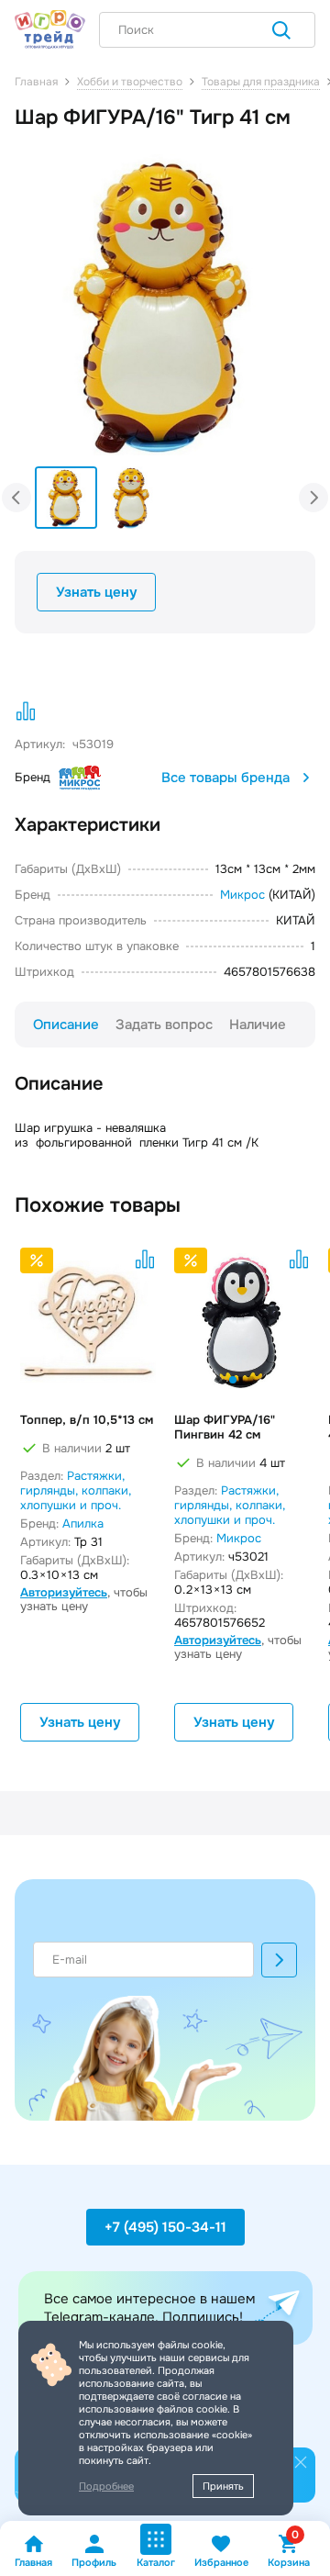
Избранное (221, 2562)
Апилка (83, 1523)
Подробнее (106, 2486)
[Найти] (281, 32)
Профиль (94, 2562)
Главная (33, 2562)
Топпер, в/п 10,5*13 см (87, 1420)
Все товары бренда (225, 778)
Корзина (289, 2551)
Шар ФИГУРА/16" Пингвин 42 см (225, 1428)
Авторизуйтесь (64, 1592)
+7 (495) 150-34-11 (165, 2227)
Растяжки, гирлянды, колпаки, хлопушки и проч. (76, 1490)
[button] (282, 285)
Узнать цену (96, 592)
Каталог (156, 2562)
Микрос (242, 895)
